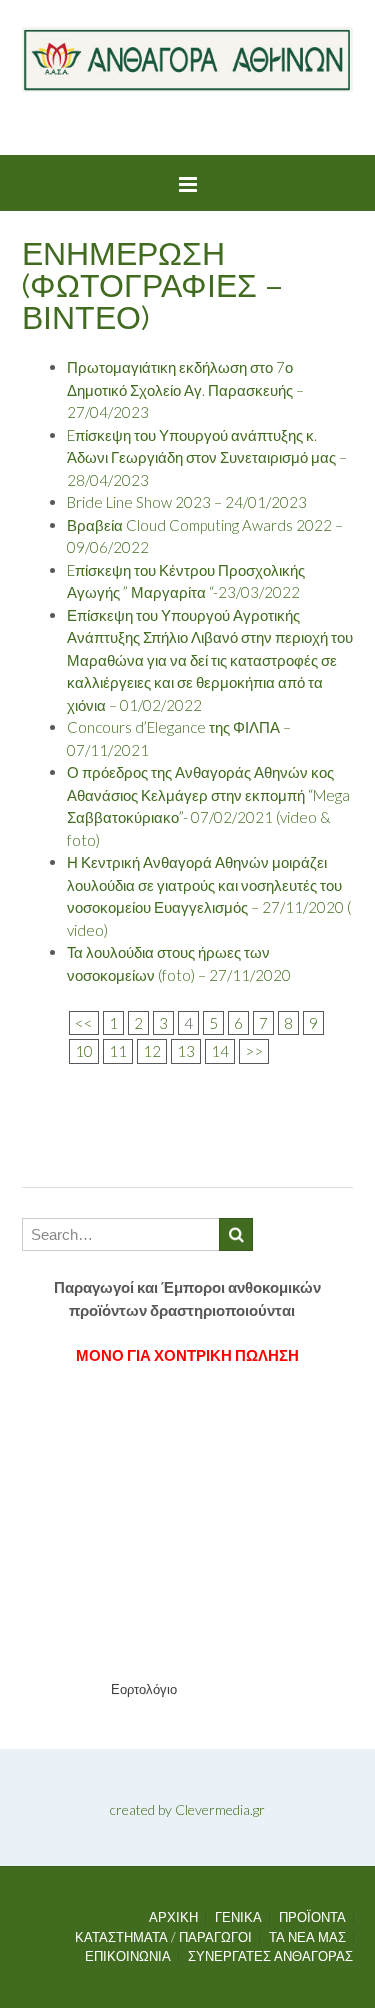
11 (118, 1051)
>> (254, 1051)
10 (84, 1051)
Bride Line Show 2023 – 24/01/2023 (187, 502)
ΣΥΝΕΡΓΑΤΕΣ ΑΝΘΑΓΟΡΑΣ (270, 1956)
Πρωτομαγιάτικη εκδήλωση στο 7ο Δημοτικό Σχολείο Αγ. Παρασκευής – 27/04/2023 (185, 389)
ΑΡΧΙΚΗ (173, 1917)
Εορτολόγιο (144, 1689)
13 (186, 1051)
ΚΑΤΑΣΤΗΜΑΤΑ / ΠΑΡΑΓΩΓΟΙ (163, 1937)
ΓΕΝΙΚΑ (238, 1917)
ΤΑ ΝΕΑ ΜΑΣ (307, 1937)
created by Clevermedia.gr (187, 1809)
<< (84, 1023)
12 (152, 1051)
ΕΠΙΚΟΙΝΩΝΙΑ (128, 1956)
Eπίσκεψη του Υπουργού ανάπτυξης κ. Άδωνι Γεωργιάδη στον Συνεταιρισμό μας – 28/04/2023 (207, 457)
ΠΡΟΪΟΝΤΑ (312, 1917)
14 (220, 1051)
